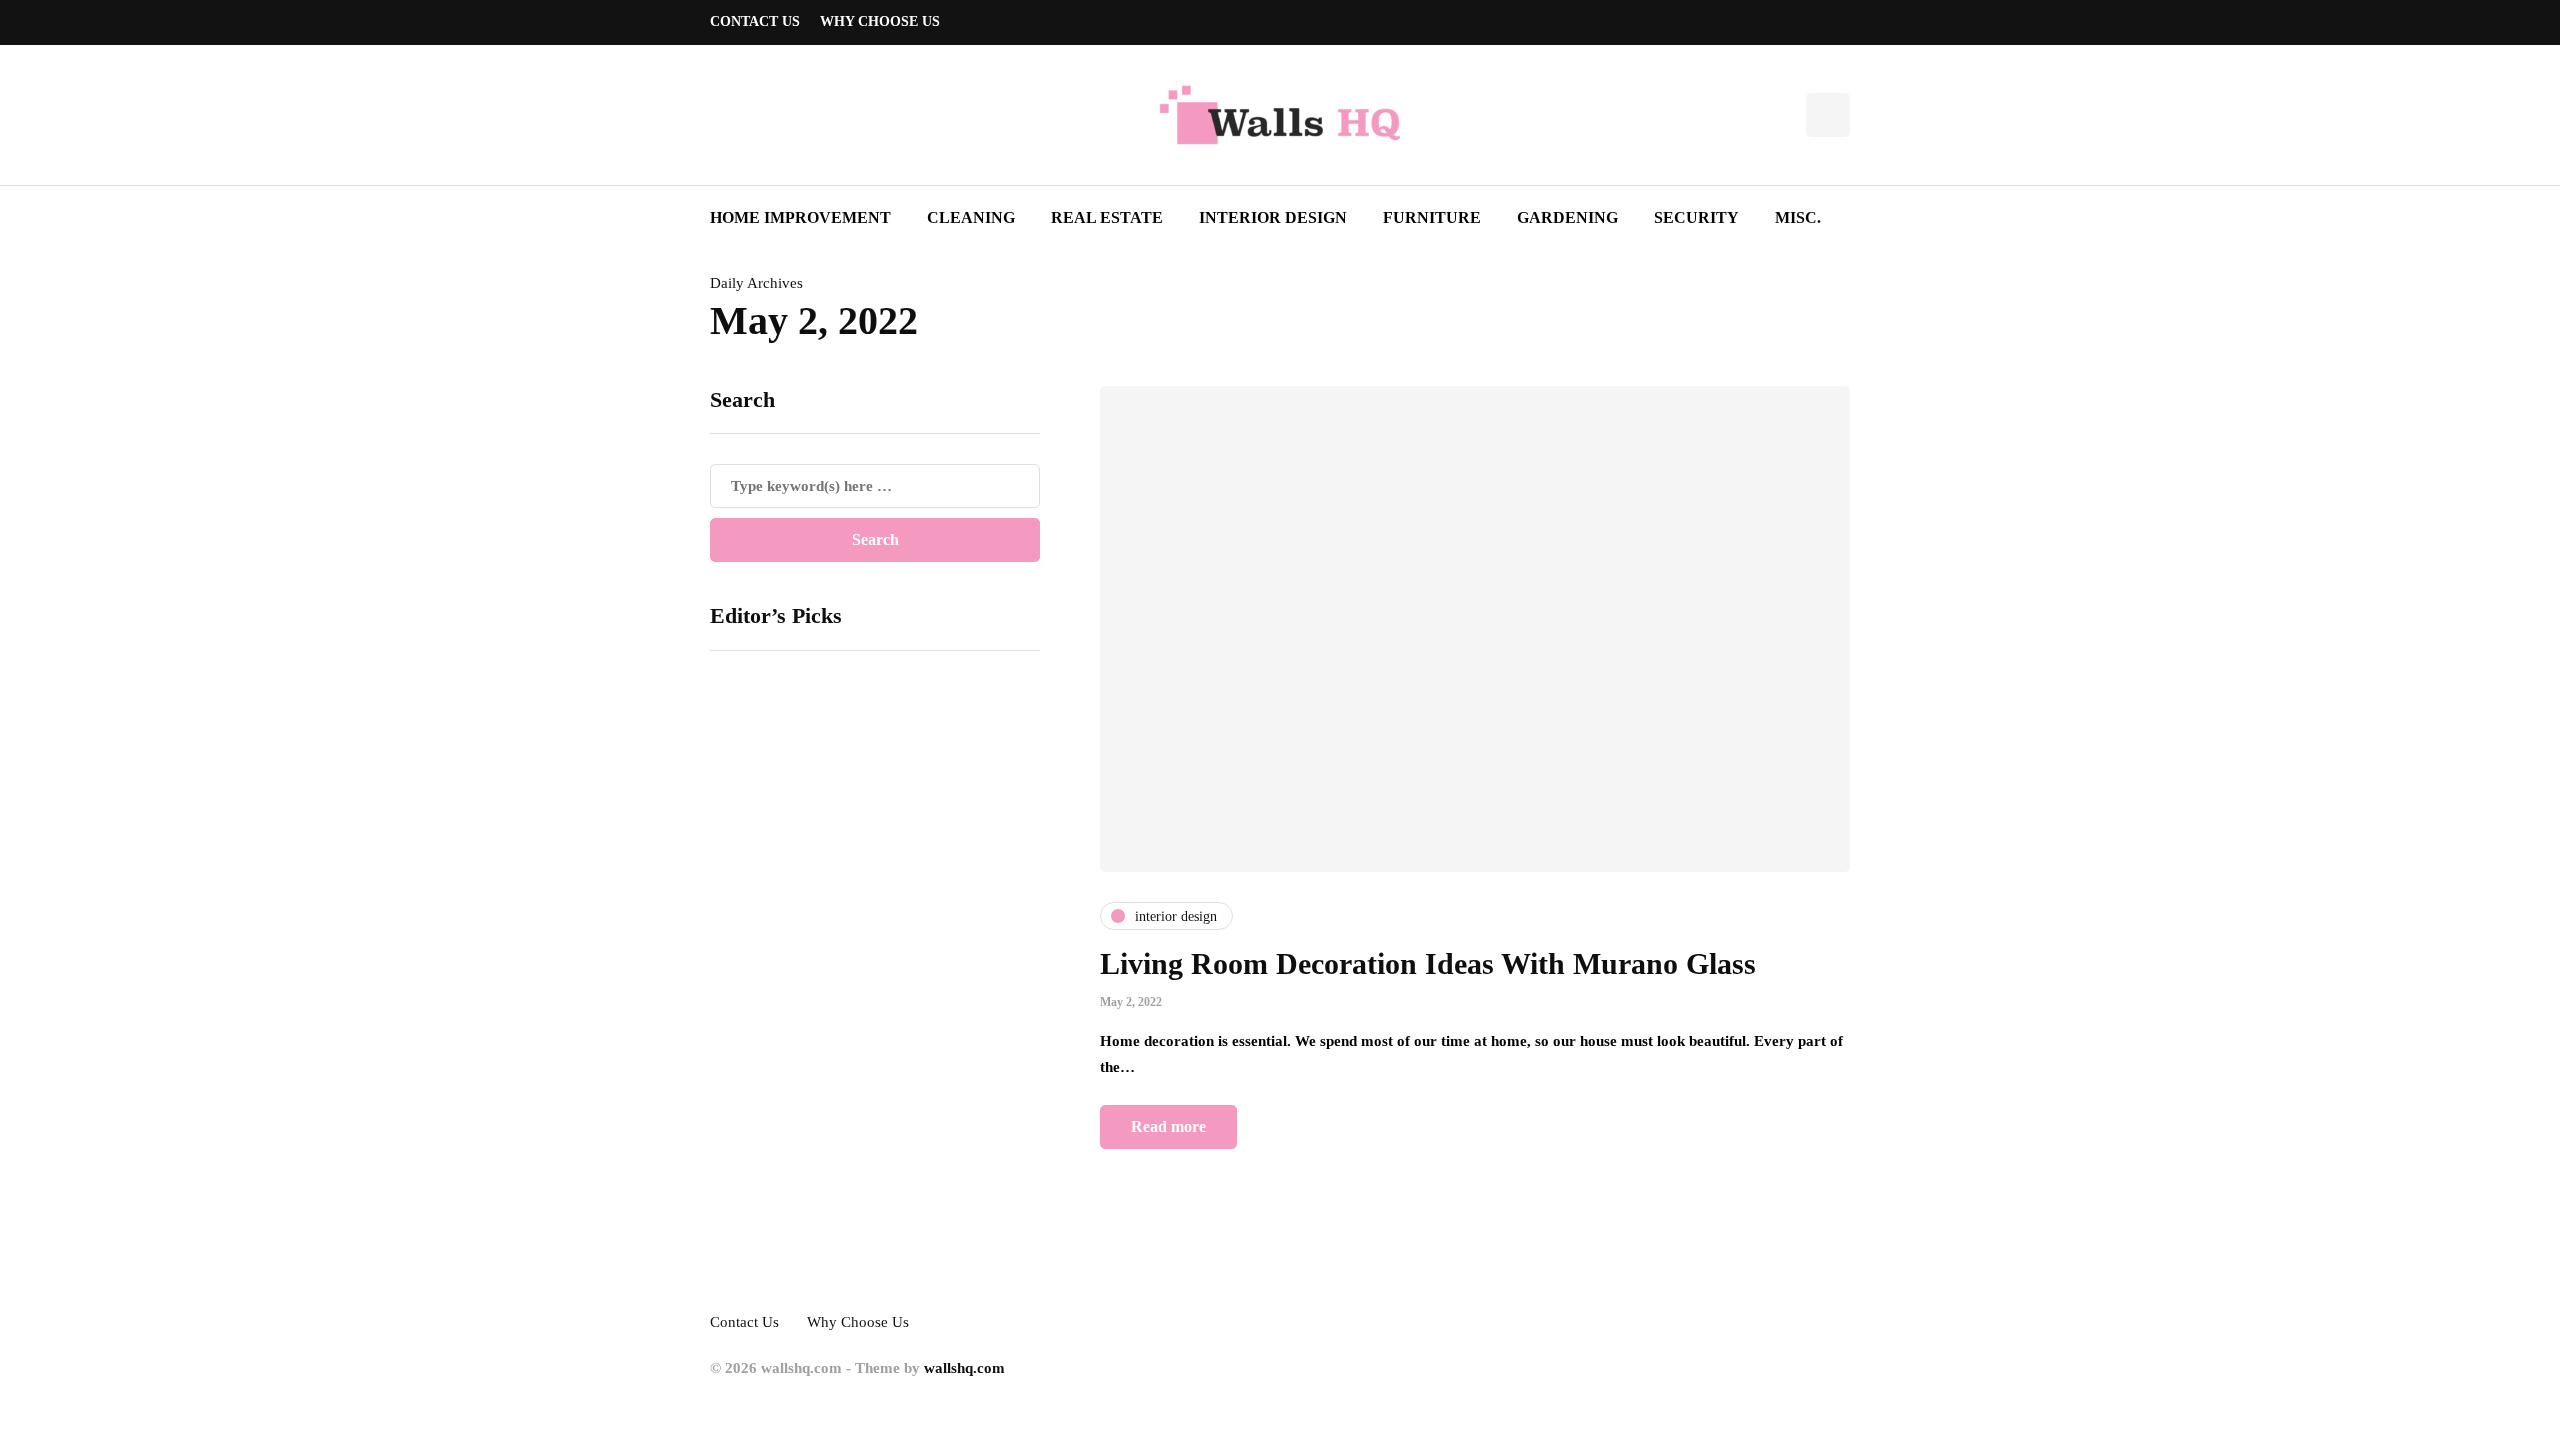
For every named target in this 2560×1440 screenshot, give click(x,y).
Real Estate (1107, 217)
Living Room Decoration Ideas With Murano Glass (1428, 963)
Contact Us (755, 21)
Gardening (1567, 217)
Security (1696, 217)
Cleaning (971, 217)
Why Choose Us (880, 21)
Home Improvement (800, 217)
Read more (1168, 1126)
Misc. (1798, 217)
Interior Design (1273, 217)
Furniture (1432, 217)
